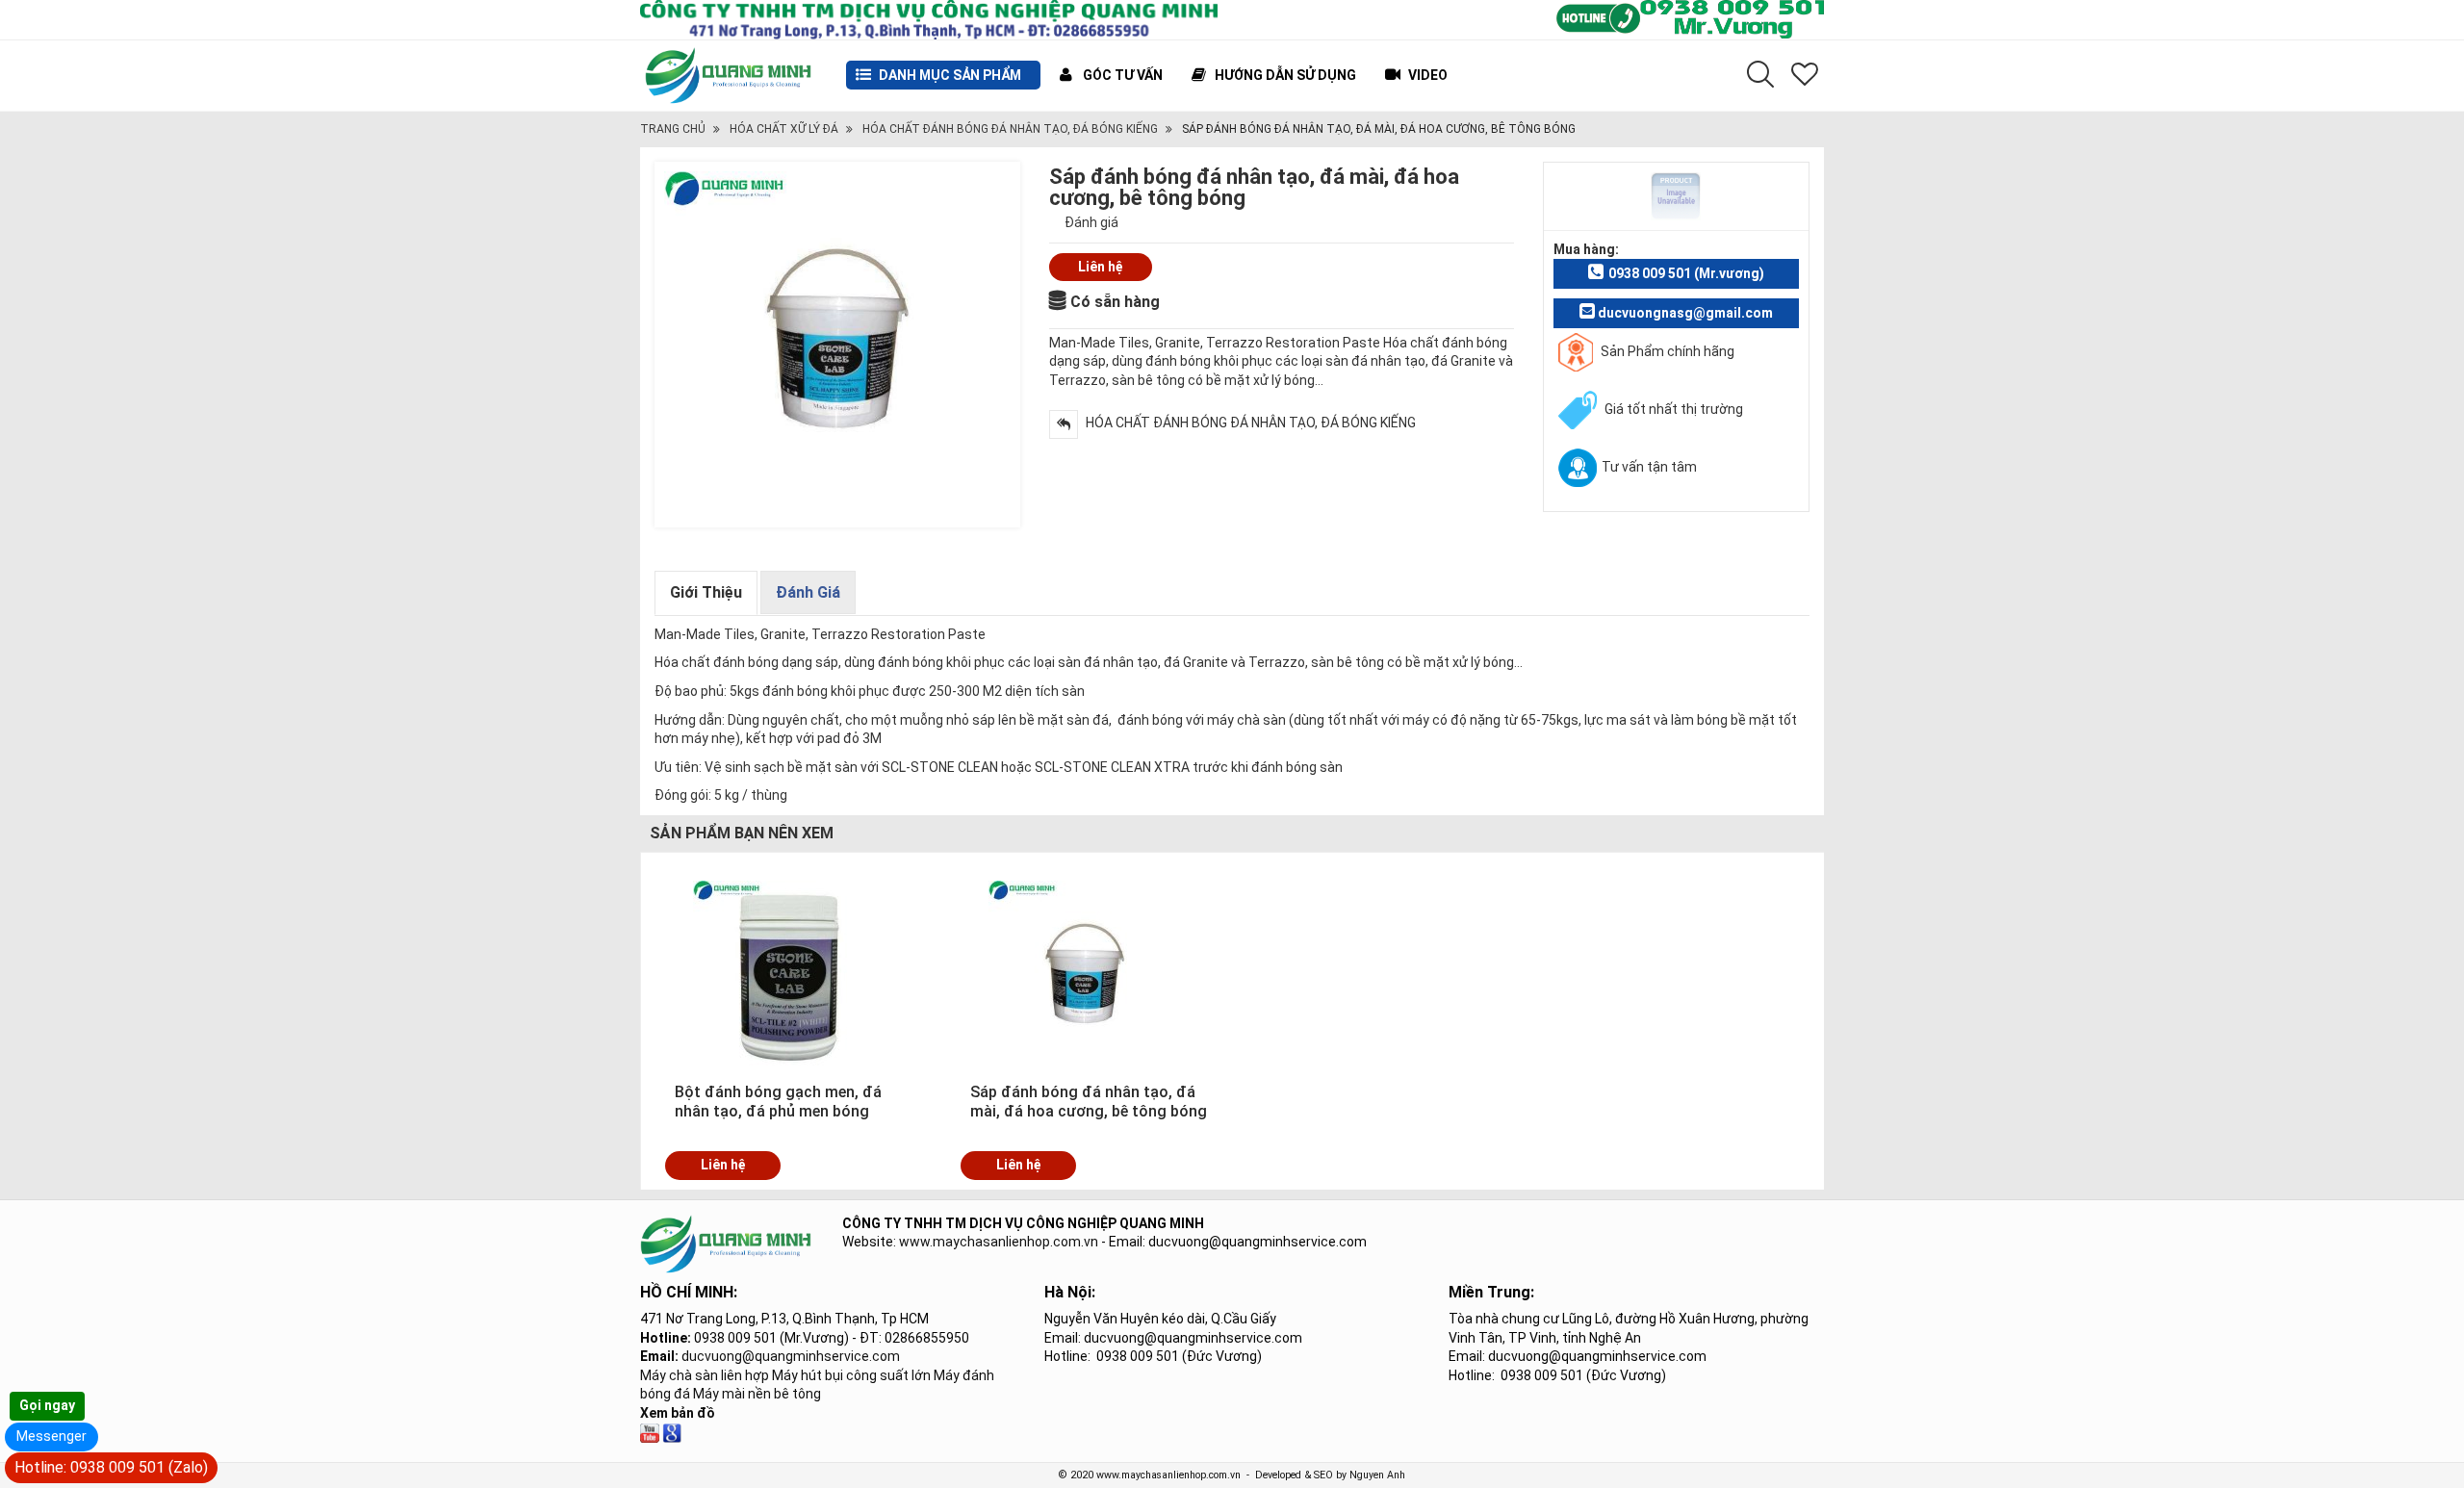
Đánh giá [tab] (808, 592)
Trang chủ (673, 129)
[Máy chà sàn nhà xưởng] (650, 1432)
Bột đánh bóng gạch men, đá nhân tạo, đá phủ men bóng (778, 1102)
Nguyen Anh (1377, 1475)
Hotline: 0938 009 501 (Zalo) (111, 1467)
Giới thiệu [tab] (706, 592)
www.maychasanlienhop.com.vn (999, 1242)
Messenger (51, 1436)
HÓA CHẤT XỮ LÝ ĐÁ (784, 129)
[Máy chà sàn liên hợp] (672, 1432)
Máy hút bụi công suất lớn (851, 1375)
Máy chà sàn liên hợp (705, 1375)
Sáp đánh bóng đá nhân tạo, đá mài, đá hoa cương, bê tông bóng (1089, 1102)
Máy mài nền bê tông (757, 1394)
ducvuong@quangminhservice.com (791, 1356)
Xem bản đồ (678, 1413)
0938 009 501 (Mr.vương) (1686, 273)
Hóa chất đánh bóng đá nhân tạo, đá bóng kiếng (1010, 129)
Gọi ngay (47, 1405)
